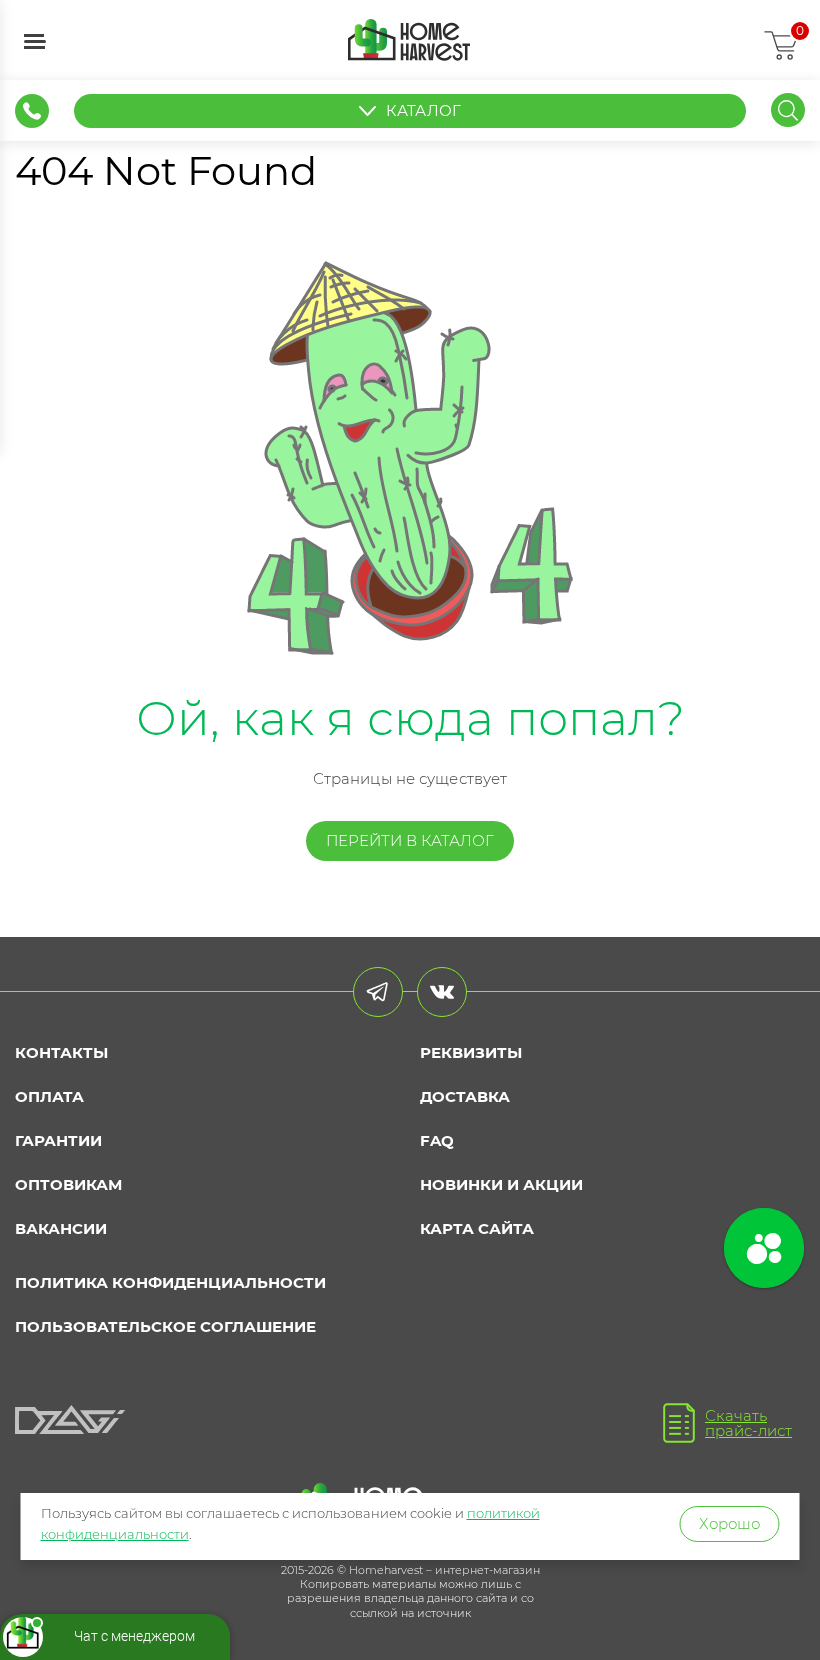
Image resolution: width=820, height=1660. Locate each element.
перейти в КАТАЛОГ (410, 840)
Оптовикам (68, 1184)
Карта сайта (477, 1228)
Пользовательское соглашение (165, 1326)
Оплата (49, 1096)
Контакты (61, 1052)
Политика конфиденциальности (170, 1282)
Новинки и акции (501, 1184)
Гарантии (58, 1140)
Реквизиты (471, 1052)
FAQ (437, 1140)
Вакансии (61, 1228)
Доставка (465, 1096)
